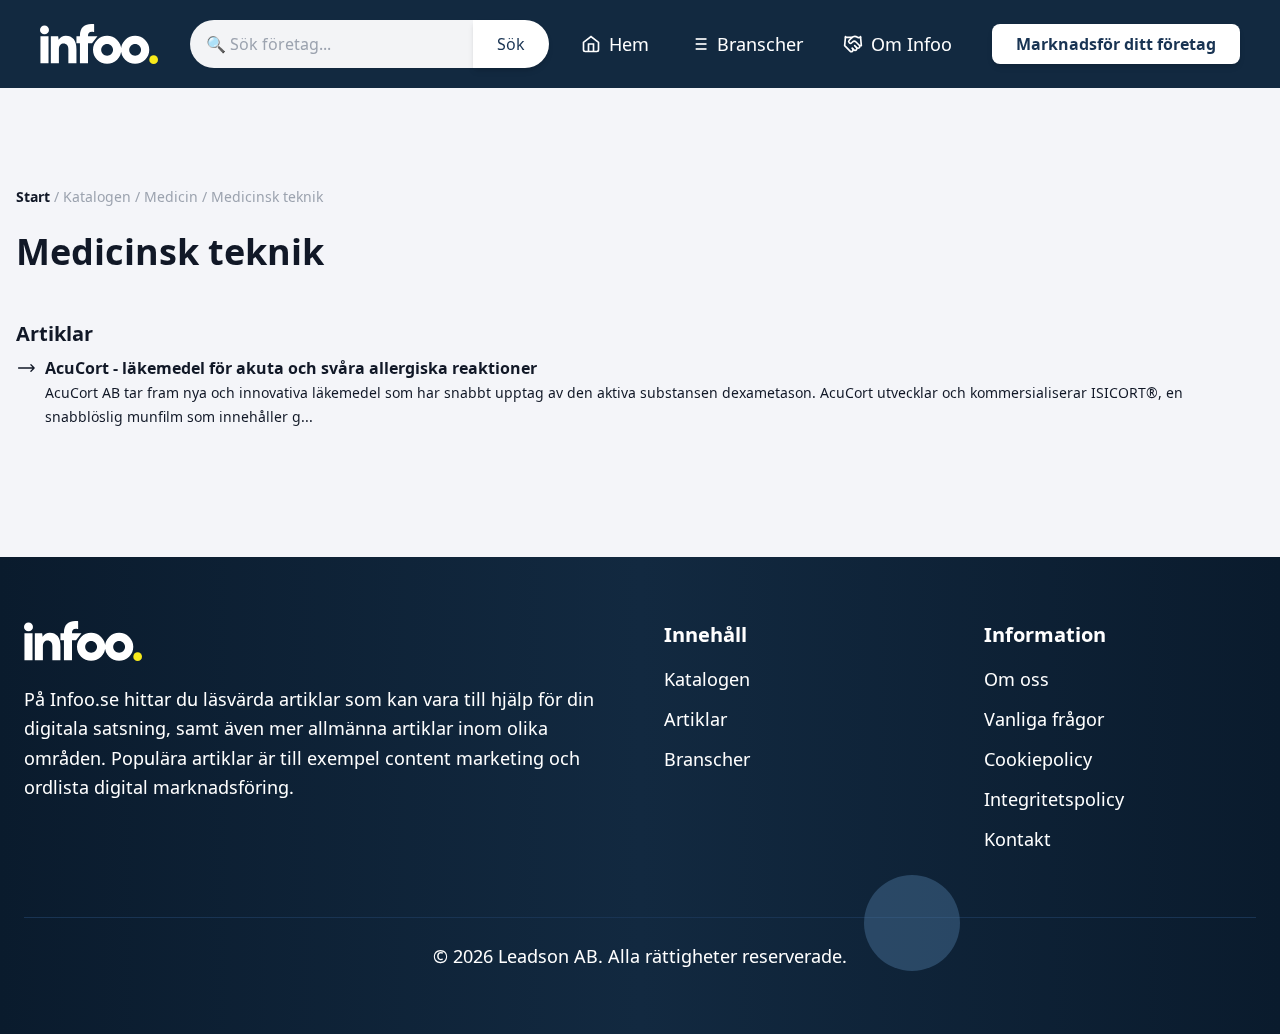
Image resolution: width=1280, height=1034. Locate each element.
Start (33, 196)
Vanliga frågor (1044, 719)
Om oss (1016, 679)
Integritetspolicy (1054, 799)
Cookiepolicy (1038, 759)
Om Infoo (911, 44)
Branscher (760, 44)
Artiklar (695, 719)
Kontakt (1017, 839)
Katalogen (97, 196)
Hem (629, 44)
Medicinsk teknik (267, 196)
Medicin (171, 196)
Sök (511, 44)
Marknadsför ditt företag (1116, 44)
